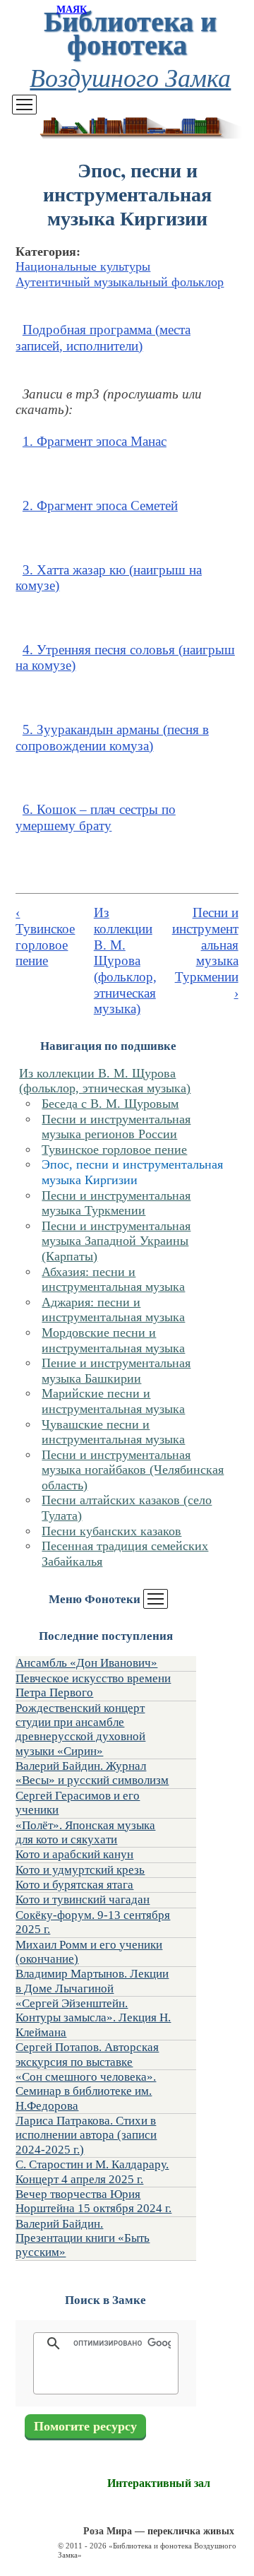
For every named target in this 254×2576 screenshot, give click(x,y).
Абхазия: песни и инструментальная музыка (113, 1280)
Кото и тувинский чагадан (83, 1899)
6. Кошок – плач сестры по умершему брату (95, 817)
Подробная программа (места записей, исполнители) (103, 338)
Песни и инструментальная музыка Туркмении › (205, 952)
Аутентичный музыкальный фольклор (120, 282)
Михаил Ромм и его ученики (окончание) (89, 1952)
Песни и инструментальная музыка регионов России (116, 1127)
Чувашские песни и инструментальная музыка (113, 1432)
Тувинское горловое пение (114, 1150)
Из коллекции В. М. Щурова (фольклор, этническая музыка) (105, 1081)
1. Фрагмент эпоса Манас (95, 441)
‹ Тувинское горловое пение (45, 937)
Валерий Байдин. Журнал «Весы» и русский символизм (92, 1773)
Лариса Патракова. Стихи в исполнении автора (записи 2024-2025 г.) (86, 2135)
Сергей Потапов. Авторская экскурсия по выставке (87, 2054)
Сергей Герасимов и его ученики (78, 1803)
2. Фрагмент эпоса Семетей (100, 506)
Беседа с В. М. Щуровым (110, 1104)
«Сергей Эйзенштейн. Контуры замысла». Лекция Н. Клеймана (93, 2018)
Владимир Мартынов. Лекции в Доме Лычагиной (92, 1981)
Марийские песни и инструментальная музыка (113, 1401)
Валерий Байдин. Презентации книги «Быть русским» (83, 2238)
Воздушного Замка (130, 77)
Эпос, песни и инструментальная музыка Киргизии (132, 1172)
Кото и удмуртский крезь (80, 1870)
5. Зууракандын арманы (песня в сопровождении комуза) (112, 738)
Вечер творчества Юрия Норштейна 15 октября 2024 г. (93, 2201)
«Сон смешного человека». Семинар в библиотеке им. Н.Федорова (86, 2091)
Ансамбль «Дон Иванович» (86, 1663)
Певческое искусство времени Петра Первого (93, 1685)
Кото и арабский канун (74, 1854)
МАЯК (72, 10)
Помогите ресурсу (85, 2426)
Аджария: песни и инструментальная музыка (113, 1310)
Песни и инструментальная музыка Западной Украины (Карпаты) (116, 1241)
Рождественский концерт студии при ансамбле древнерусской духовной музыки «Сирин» (80, 1730)
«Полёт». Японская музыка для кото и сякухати (85, 1832)
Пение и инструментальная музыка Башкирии (116, 1371)
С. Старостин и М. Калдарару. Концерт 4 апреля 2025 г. (92, 2172)
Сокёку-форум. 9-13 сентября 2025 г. (93, 1922)
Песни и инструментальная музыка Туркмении (116, 1203)
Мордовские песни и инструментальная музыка (113, 1340)
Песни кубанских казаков (111, 1531)
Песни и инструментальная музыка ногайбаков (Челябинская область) (133, 1470)
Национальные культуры (83, 266)
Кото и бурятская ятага (74, 1885)
